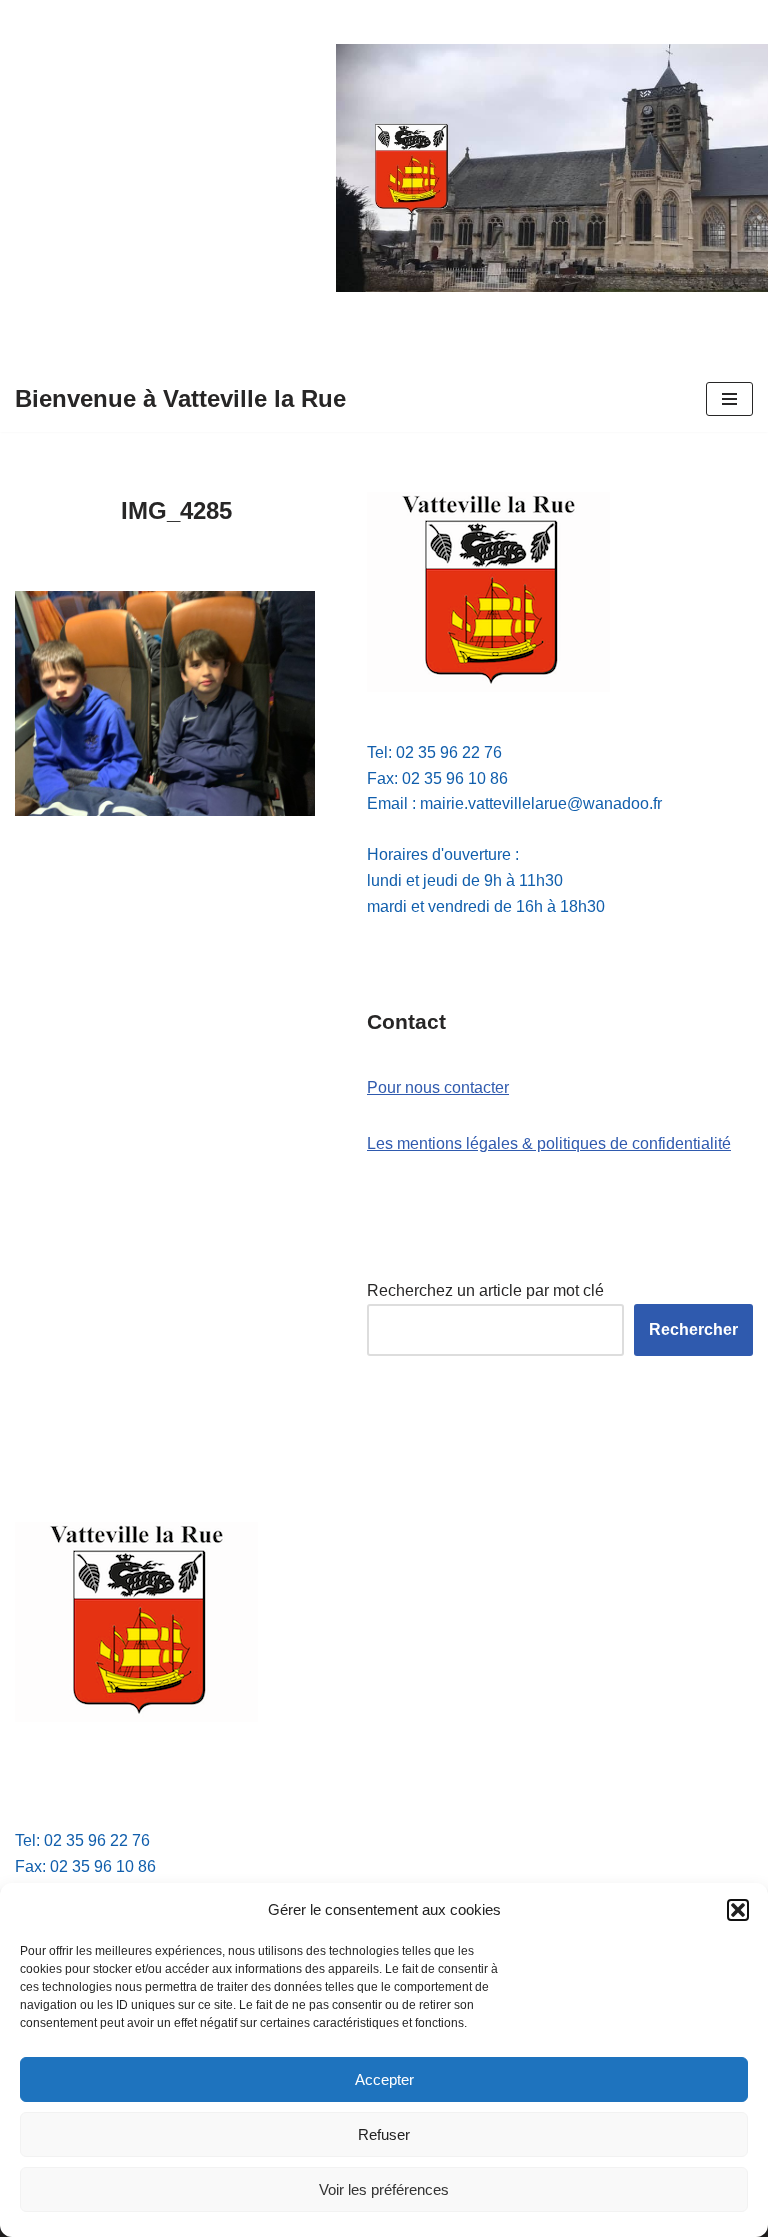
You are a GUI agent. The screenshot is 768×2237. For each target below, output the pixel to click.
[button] (738, 1910)
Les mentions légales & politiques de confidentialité (549, 1143)
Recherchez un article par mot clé (485, 1290)
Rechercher (693, 1329)
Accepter (384, 2079)
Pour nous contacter (438, 1087)
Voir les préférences (384, 2189)
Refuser (384, 2134)
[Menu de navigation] (729, 399)
